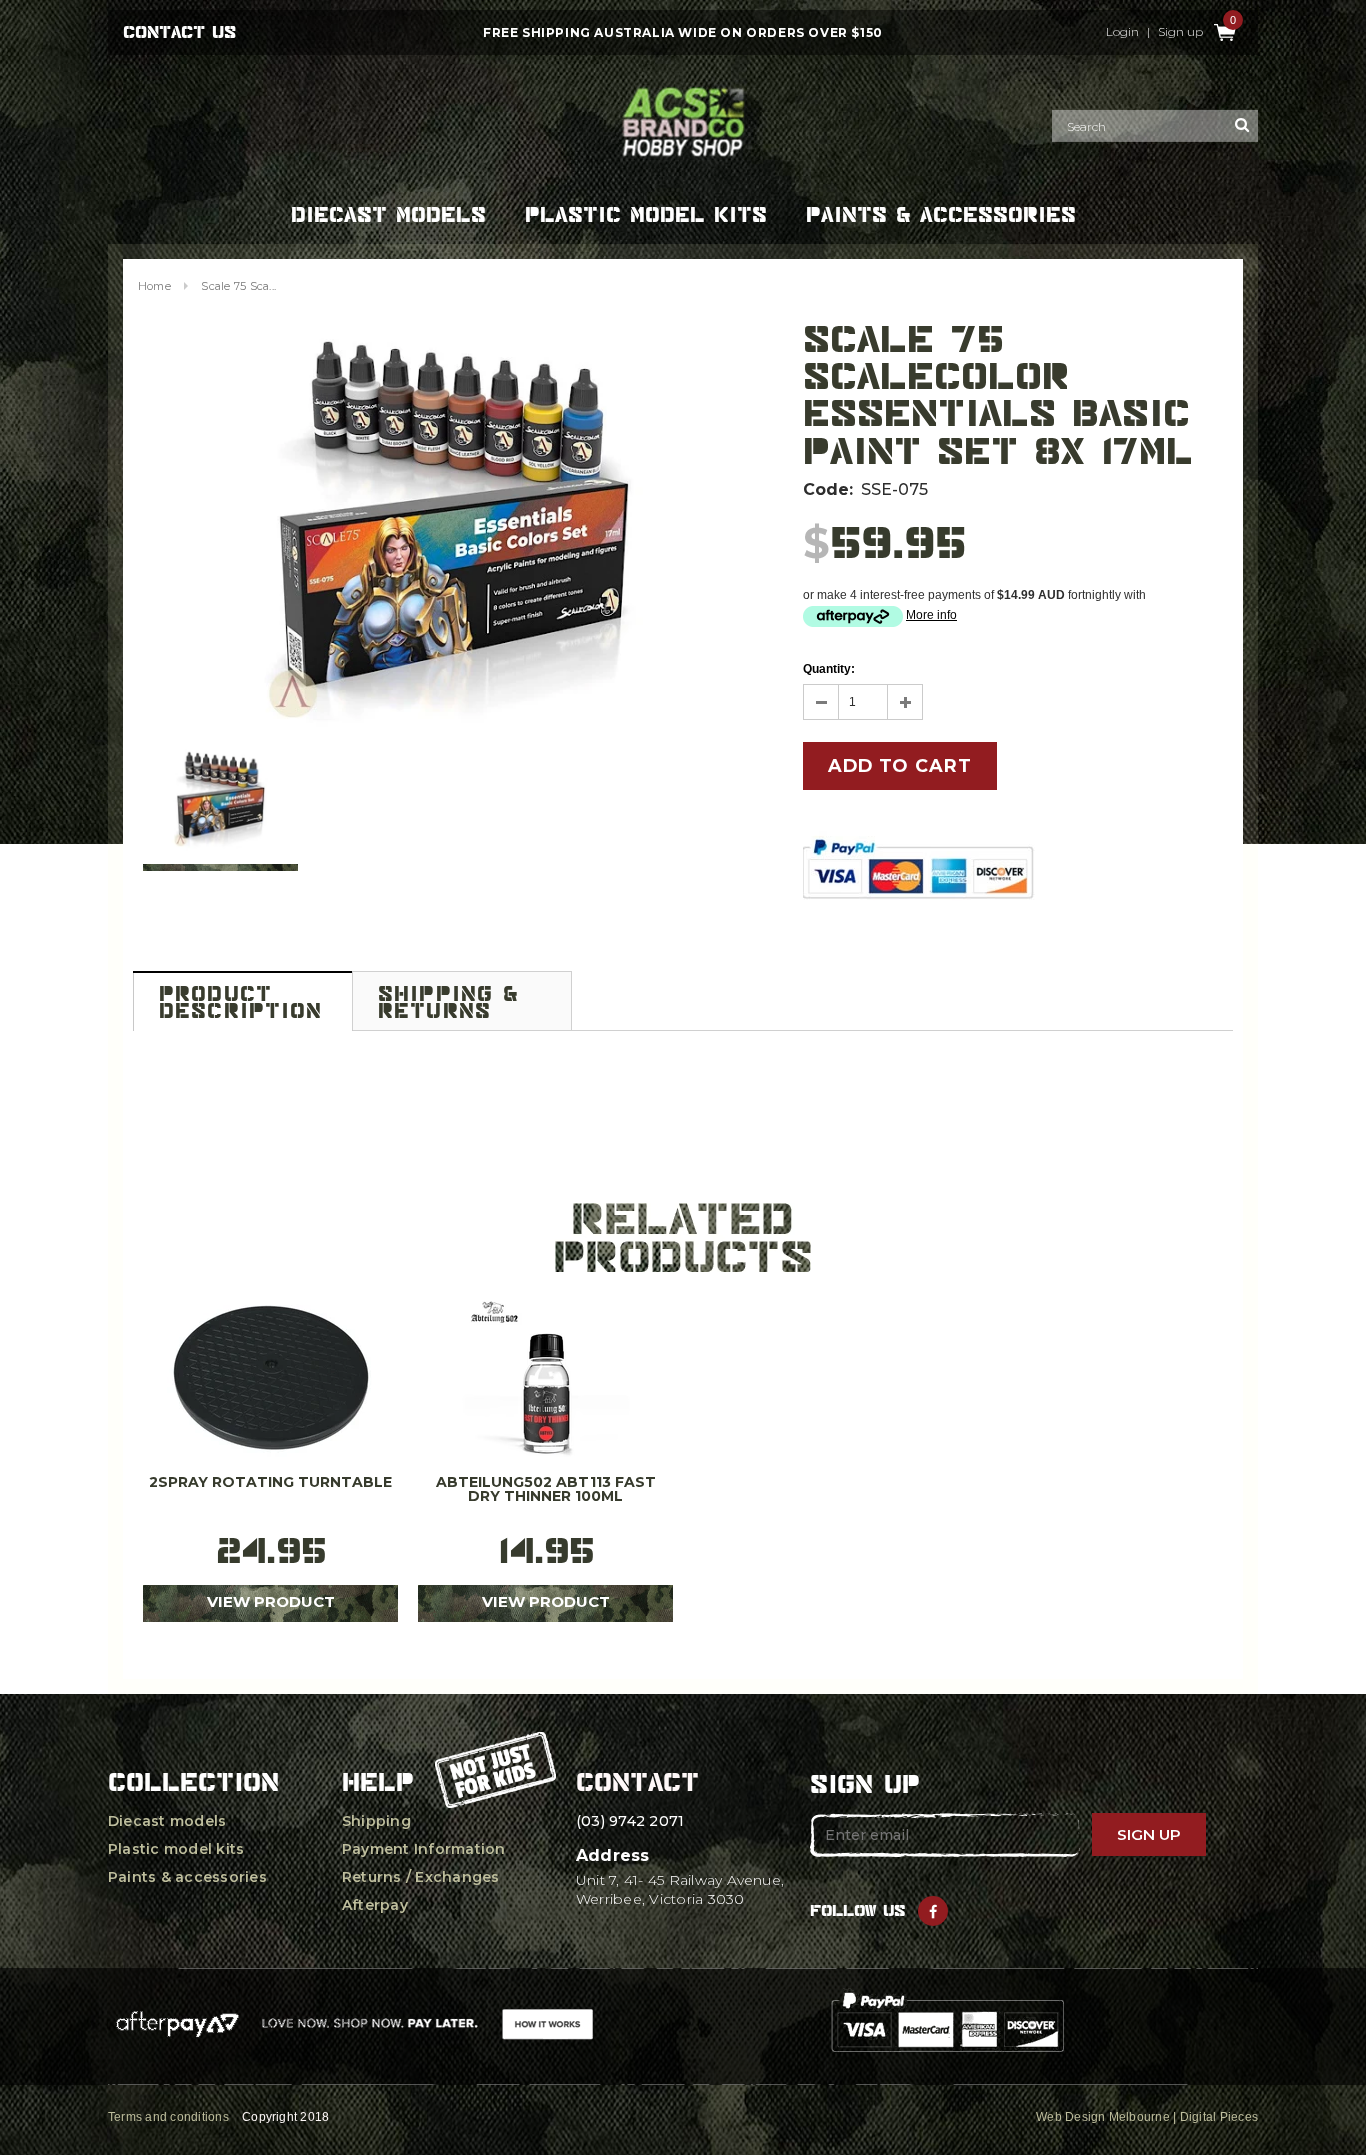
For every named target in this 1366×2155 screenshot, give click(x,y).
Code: (828, 489)
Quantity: (829, 669)
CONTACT (637, 1782)
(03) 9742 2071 (630, 1821)
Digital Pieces (1219, 2117)
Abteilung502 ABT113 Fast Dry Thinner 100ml (546, 1490)
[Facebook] (933, 1911)
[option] (453, 529)
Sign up (1180, 32)
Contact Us (179, 32)
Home (154, 286)
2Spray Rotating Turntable (270, 1483)
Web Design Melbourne (1103, 2117)
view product (271, 1601)
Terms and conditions (168, 2117)
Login (1122, 32)
